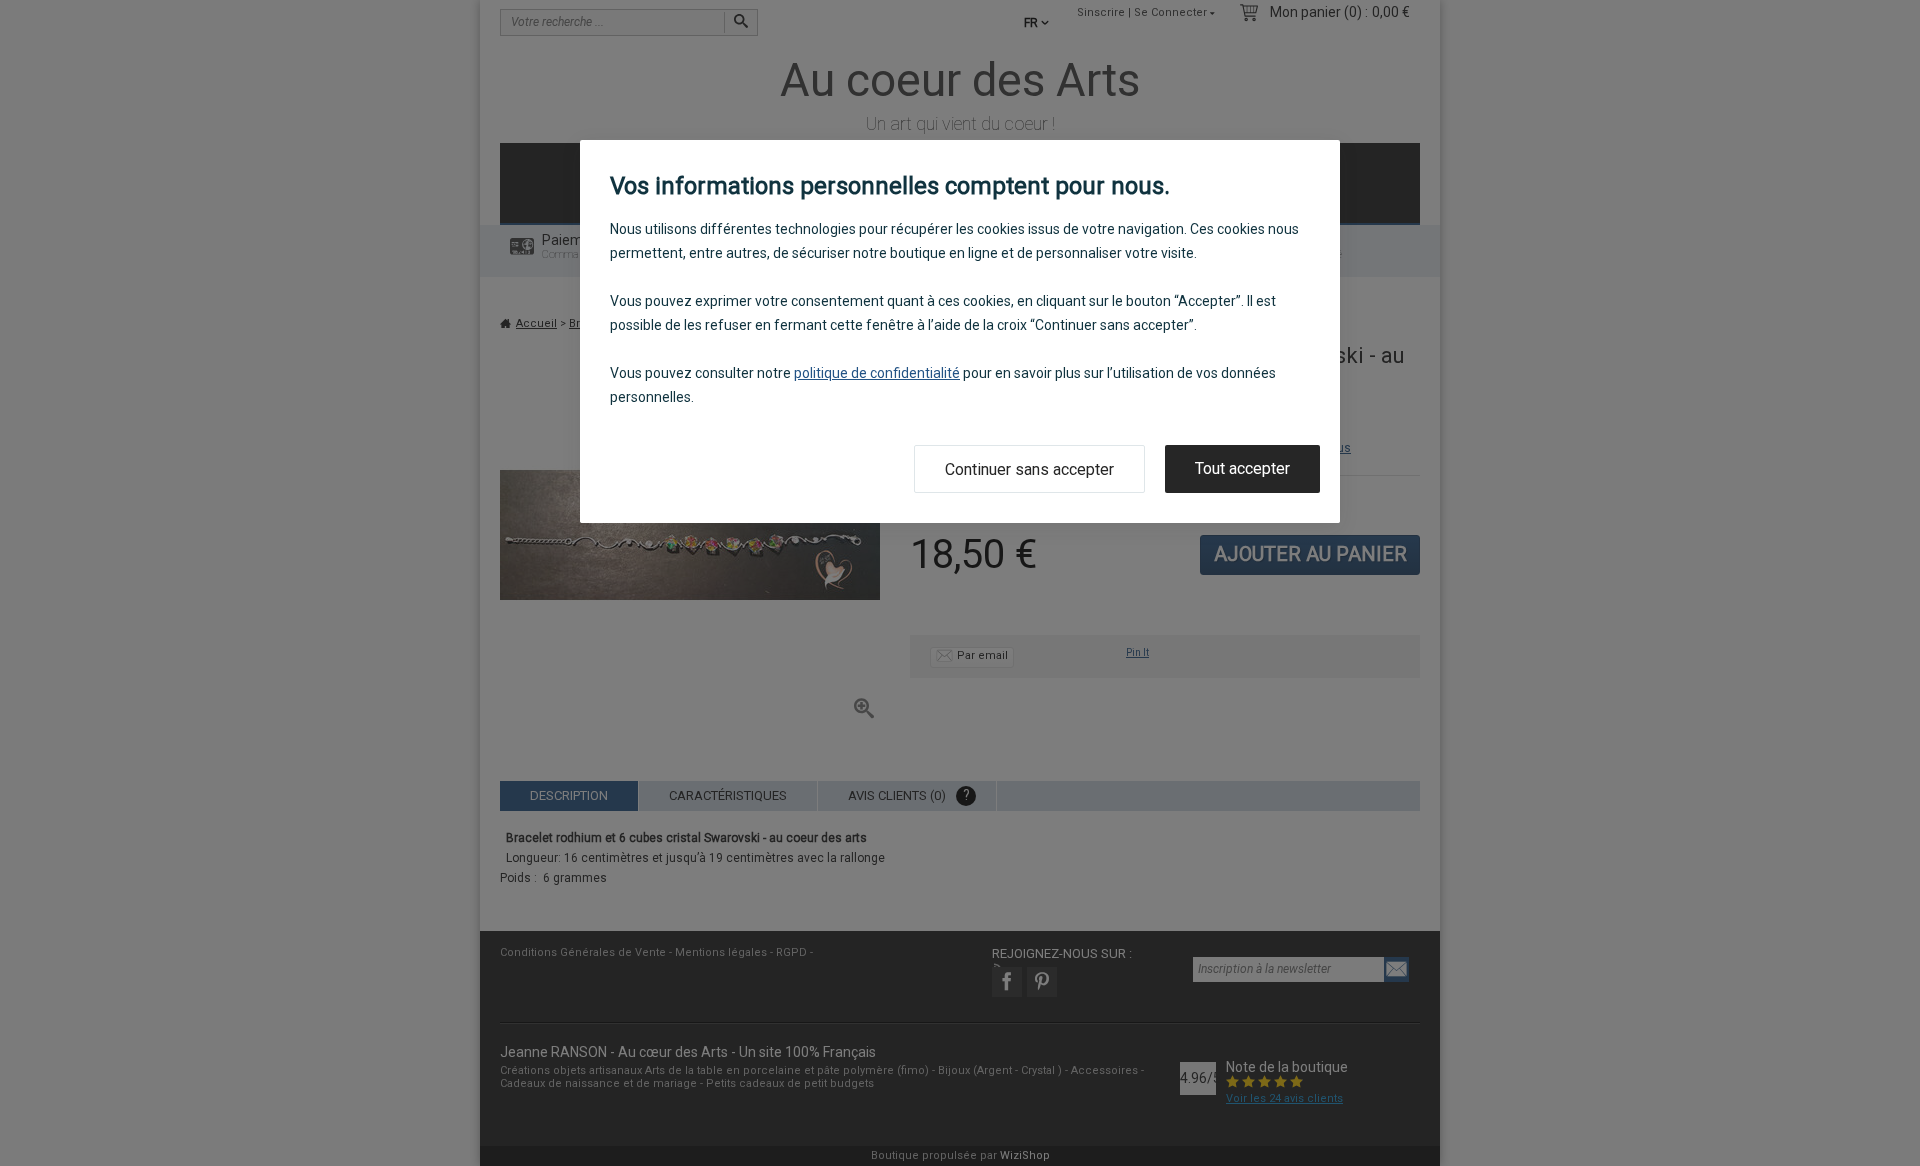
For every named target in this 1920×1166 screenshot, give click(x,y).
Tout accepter (1242, 468)
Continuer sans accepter (1029, 469)
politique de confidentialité (877, 373)
